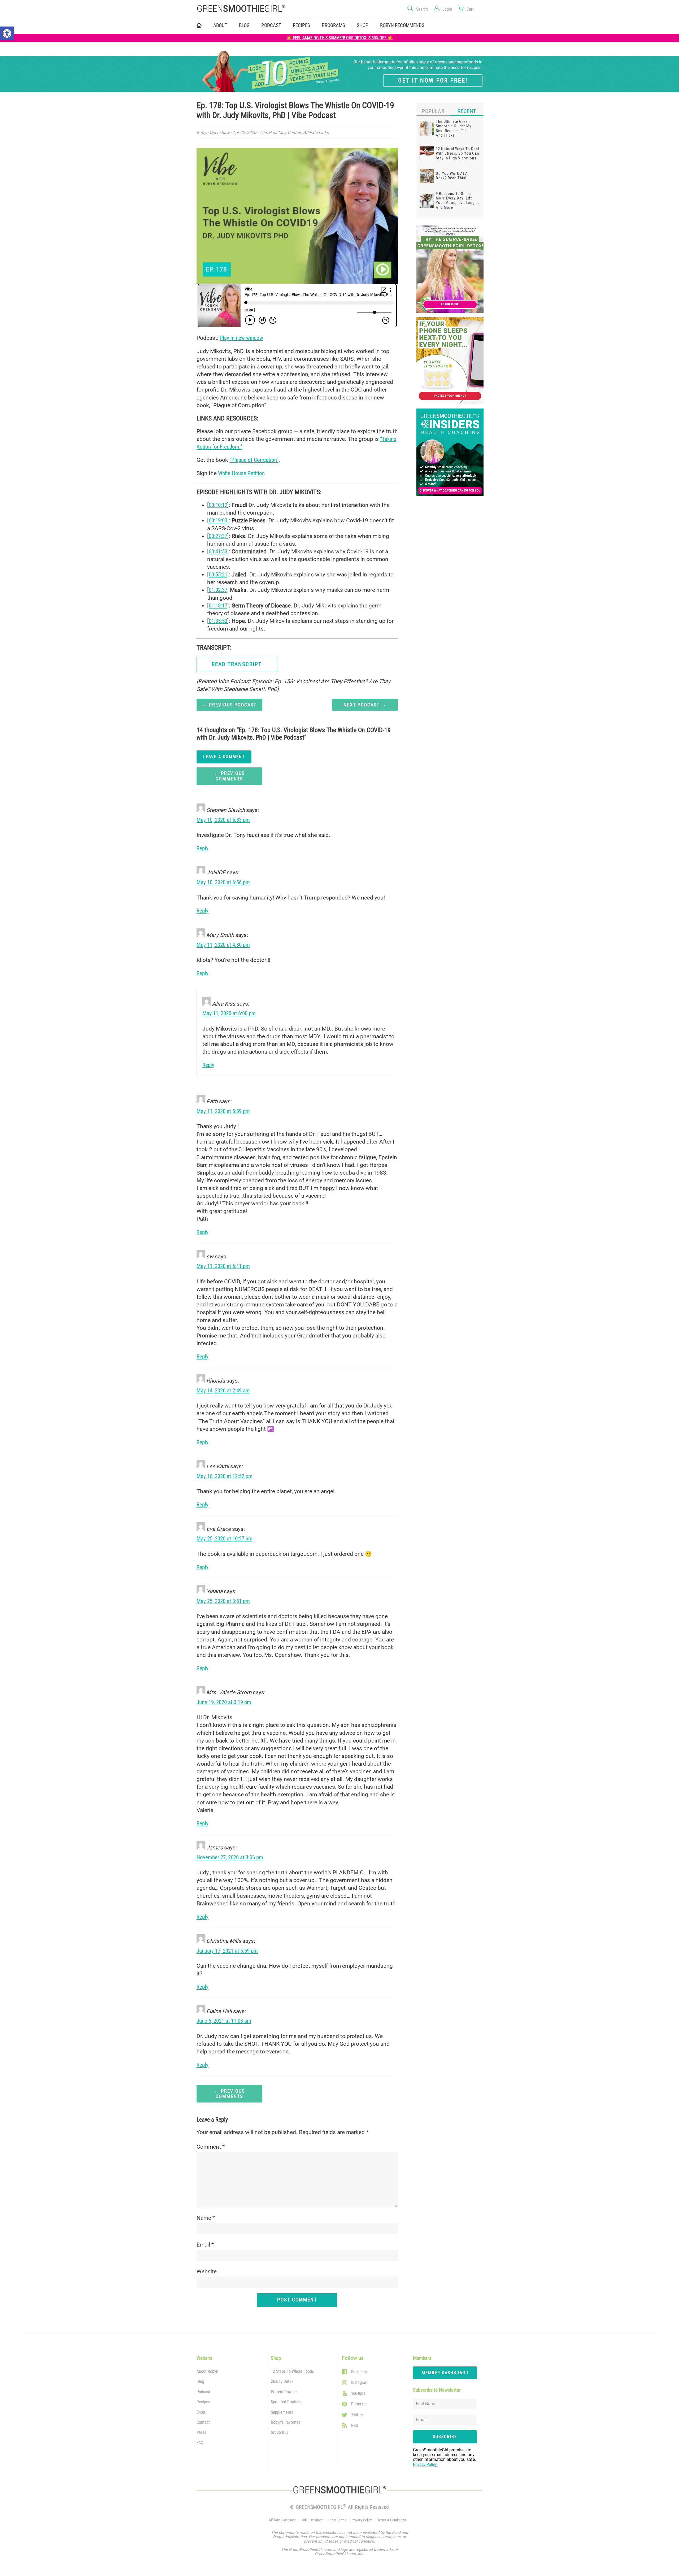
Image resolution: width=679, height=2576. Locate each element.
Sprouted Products (287, 2402)
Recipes (301, 25)
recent (467, 111)
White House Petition (241, 473)
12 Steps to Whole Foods (292, 2371)
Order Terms (337, 2520)
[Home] (265, 9)
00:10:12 (218, 505)
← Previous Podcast (229, 705)
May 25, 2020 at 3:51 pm (223, 1601)
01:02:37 (218, 590)
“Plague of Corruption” (254, 460)
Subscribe (445, 2437)
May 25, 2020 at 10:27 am (225, 1539)
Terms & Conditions (392, 2520)
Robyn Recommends (402, 25)
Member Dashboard (445, 2373)
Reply (203, 848)
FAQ (200, 2443)
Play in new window (241, 338)
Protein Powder (284, 2392)
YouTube (358, 2393)
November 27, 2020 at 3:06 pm (230, 1857)
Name (206, 2218)
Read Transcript (237, 664)
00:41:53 (218, 551)
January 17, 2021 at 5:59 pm (227, 1951)
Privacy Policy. (425, 2464)
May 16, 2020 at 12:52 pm (225, 1476)
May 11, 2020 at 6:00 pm (229, 1013)
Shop (201, 2412)
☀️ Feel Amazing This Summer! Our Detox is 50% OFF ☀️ (340, 38)
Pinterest (359, 2404)
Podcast (271, 25)
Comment (211, 2147)
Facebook (359, 2372)
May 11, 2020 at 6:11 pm (223, 1266)
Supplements (282, 2412)
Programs (333, 25)
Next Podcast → (365, 705)
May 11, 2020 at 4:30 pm (223, 945)
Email (205, 2245)
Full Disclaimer (312, 2520)
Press (201, 2432)
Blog (244, 25)
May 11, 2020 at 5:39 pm (223, 1111)
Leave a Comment (224, 757)
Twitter (357, 2415)
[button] (7, 33)
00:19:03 (218, 520)
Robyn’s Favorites (286, 2422)
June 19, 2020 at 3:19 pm (224, 1702)
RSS (354, 2425)
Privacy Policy (362, 2520)
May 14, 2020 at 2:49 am (223, 1391)
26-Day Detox (282, 2381)
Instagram (360, 2382)
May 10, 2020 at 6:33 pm (223, 820)
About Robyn (207, 2371)
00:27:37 (218, 536)
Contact (203, 2422)
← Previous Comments (229, 776)
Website (207, 2271)
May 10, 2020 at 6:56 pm (223, 882)
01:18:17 (218, 606)
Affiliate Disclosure (282, 2520)
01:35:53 (218, 621)
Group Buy (280, 2432)
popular (433, 111)
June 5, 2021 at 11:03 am (224, 2021)
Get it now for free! (433, 80)
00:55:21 (218, 575)
